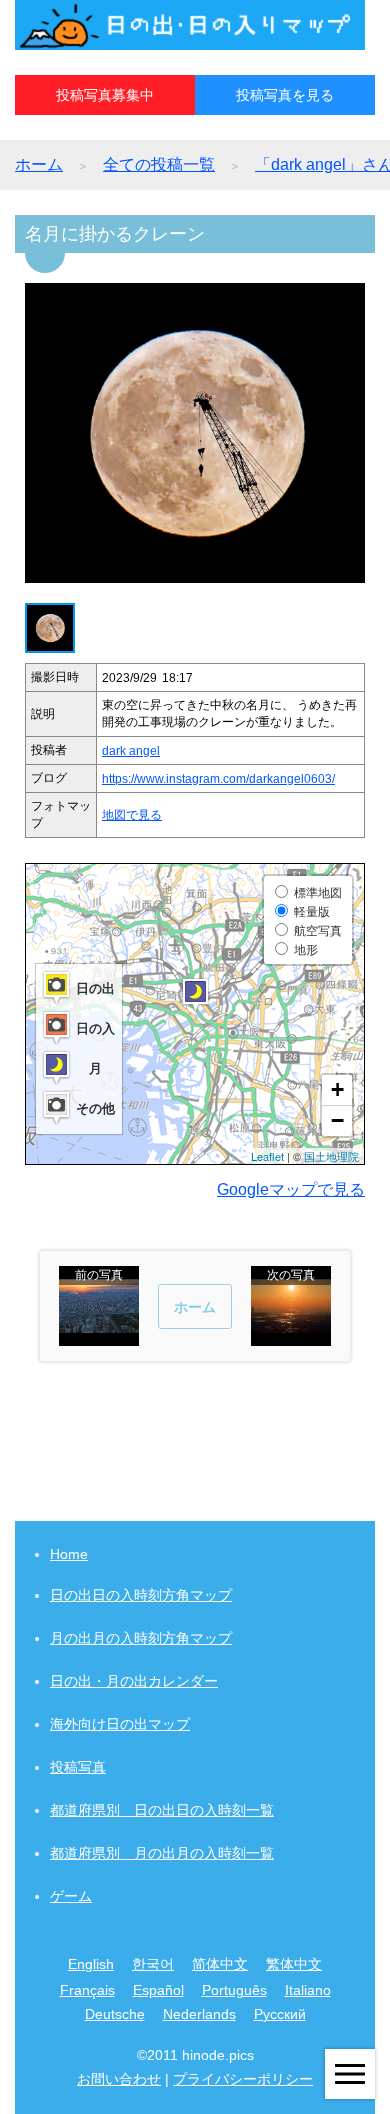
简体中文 (220, 1964)
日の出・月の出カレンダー (134, 1681)
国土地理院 (331, 1156)
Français (87, 1990)
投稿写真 (78, 1767)
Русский (280, 2014)
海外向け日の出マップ (120, 1724)
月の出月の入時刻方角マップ (141, 1638)
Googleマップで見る (291, 1189)
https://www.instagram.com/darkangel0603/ (218, 779)
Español (158, 1990)
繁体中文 (294, 1964)
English (91, 1964)
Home (69, 1554)
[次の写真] (291, 1336)
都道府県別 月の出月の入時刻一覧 (162, 1853)
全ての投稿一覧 (159, 164)
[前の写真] (99, 1336)
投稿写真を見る (285, 95)
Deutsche (115, 2014)
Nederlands (199, 2014)
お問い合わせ (119, 2079)
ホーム (39, 164)
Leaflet (267, 1156)
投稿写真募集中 (105, 95)
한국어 (153, 1964)
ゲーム (71, 1896)
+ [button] (337, 1089)
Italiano (308, 1990)
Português (234, 1990)
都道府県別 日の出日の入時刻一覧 (162, 1810)
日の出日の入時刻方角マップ (141, 1595)
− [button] (337, 1120)
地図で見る (132, 815)
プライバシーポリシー (243, 2079)
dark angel (131, 751)
